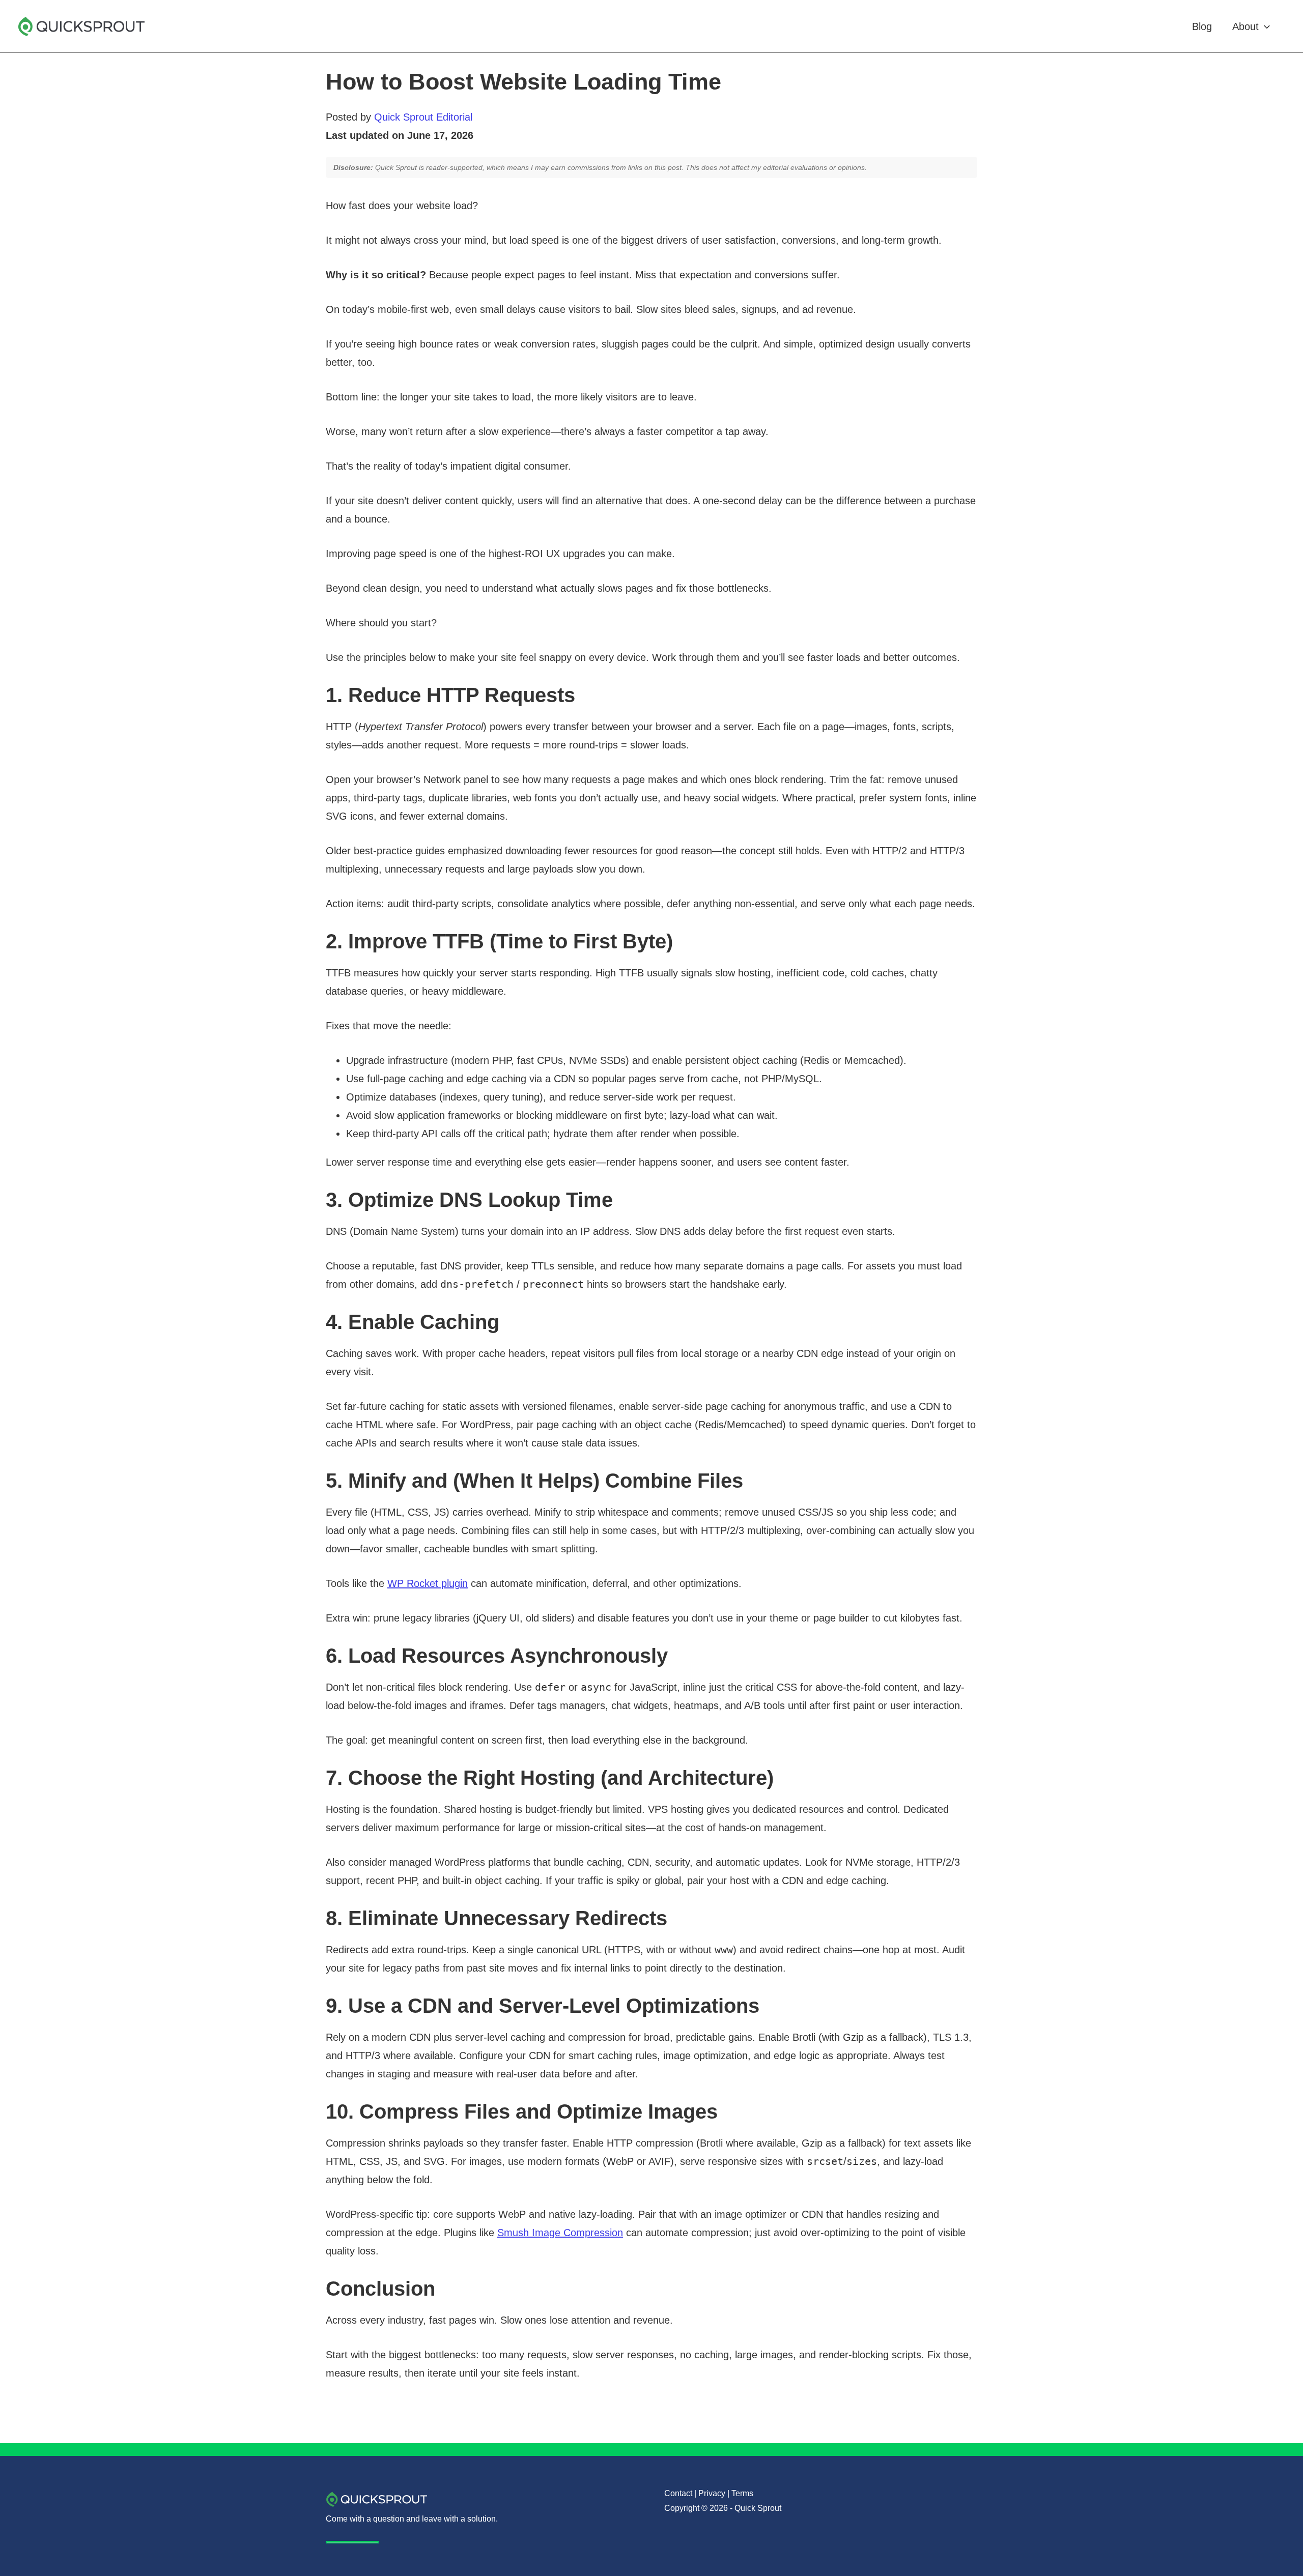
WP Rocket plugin (428, 1583)
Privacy (712, 2493)
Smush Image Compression (560, 2233)
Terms (742, 2493)
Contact (678, 2493)
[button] (1264, 26)
